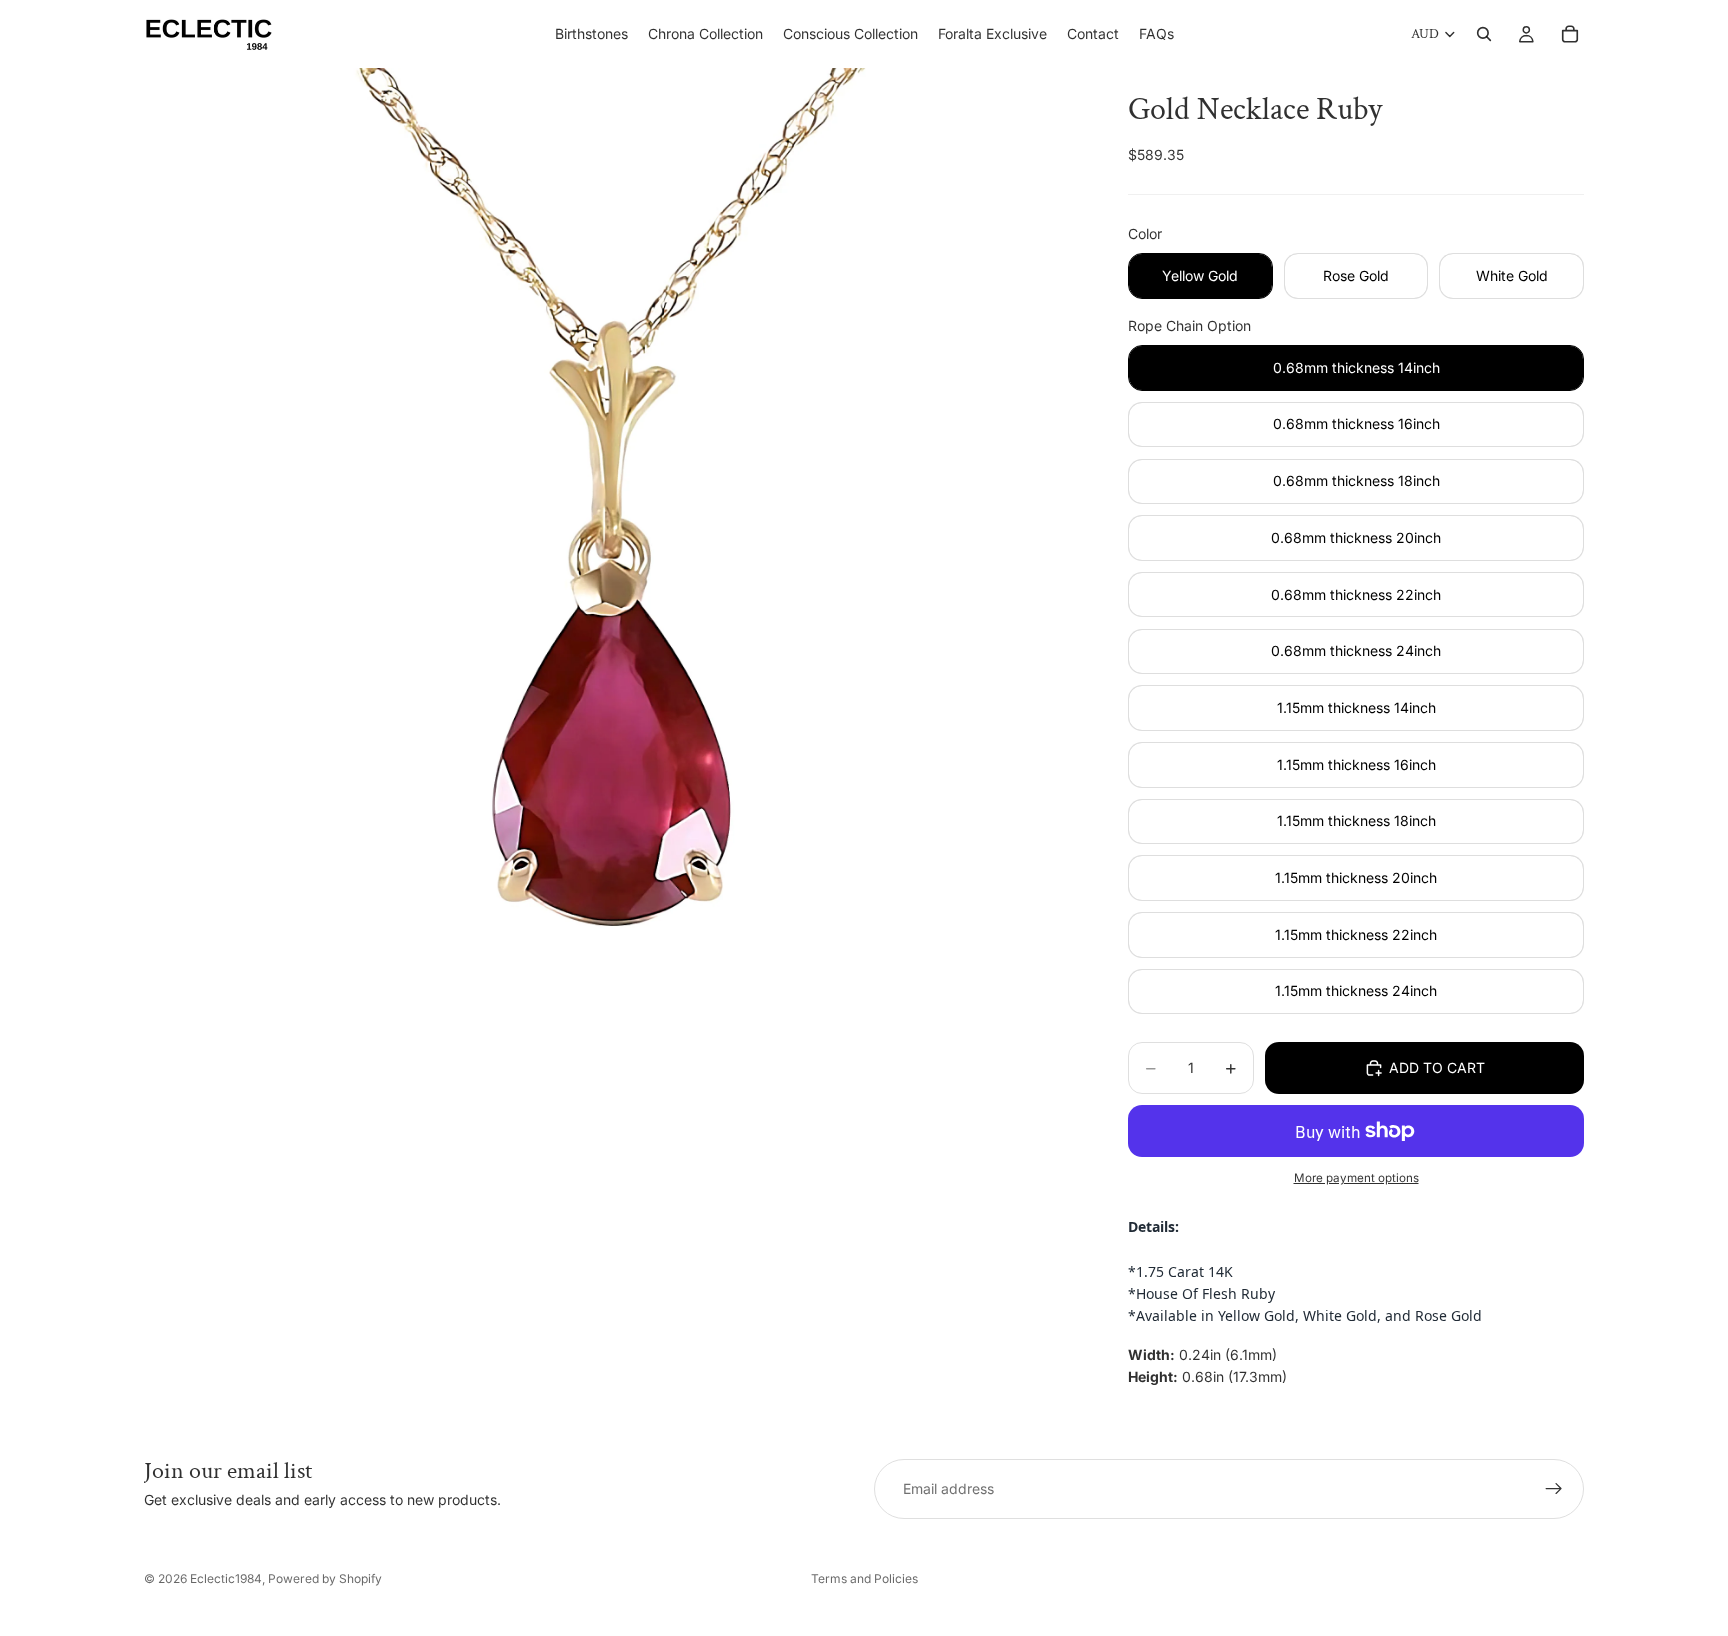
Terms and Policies (864, 1578)
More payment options (1356, 1178)
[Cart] (1570, 34)
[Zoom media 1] (612, 536)
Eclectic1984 (226, 1578)
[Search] (1484, 34)
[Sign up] (1554, 1489)
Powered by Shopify (325, 1578)
